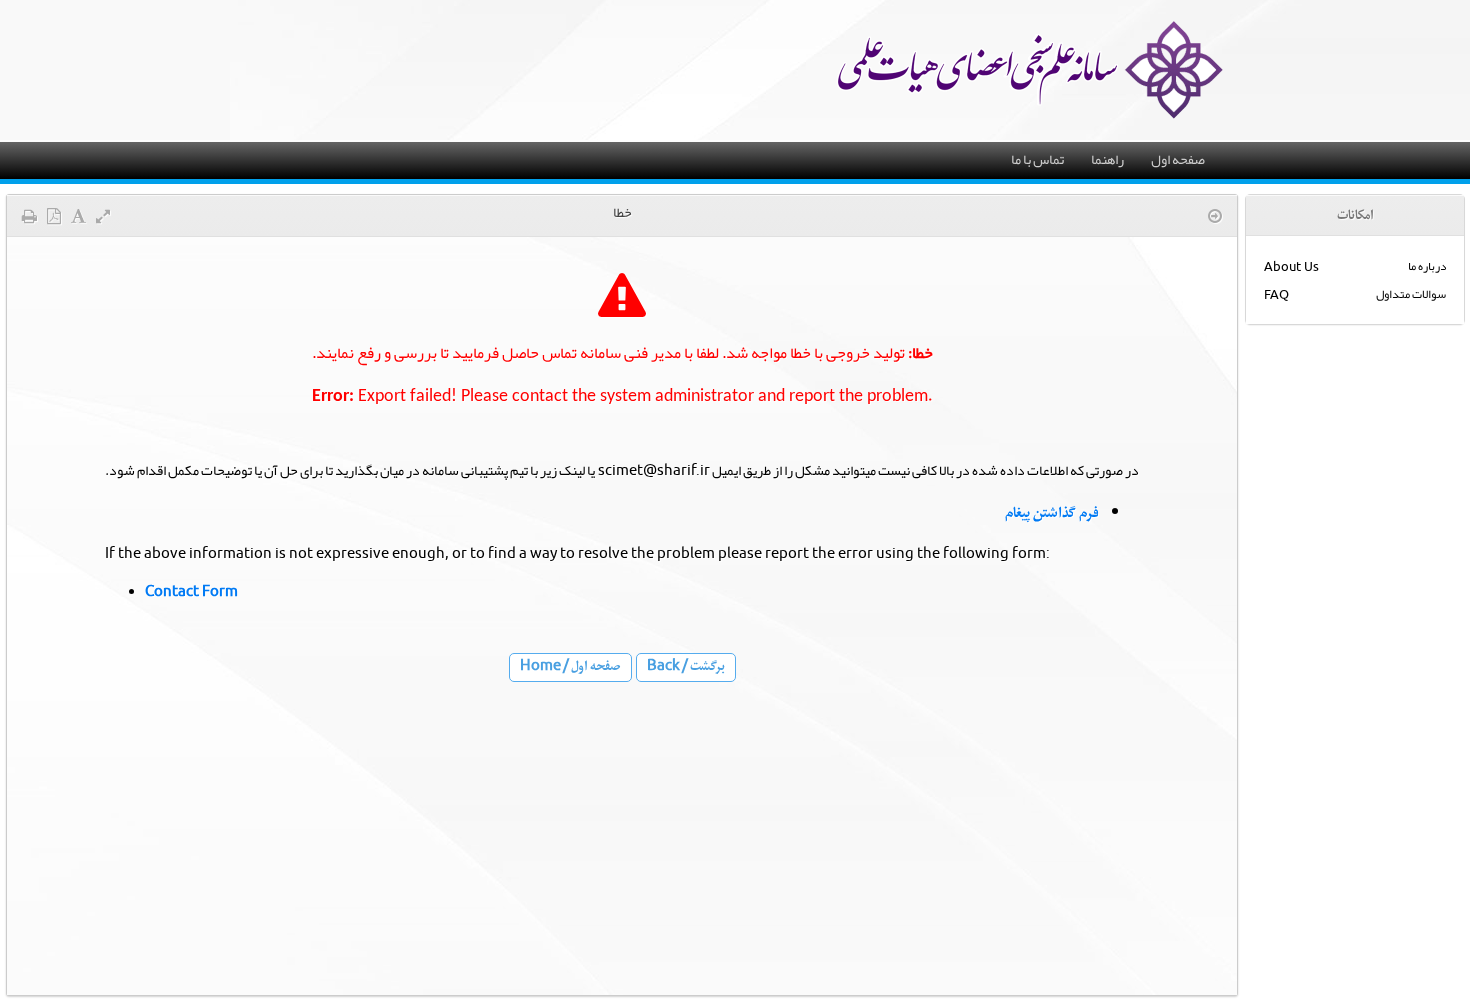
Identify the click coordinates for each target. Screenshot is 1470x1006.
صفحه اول (1178, 159)
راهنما (1107, 159)
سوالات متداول (1411, 294)
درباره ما (1427, 266)
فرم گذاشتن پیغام (1052, 513)
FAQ (1276, 294)
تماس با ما (1037, 159)
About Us (1291, 266)
